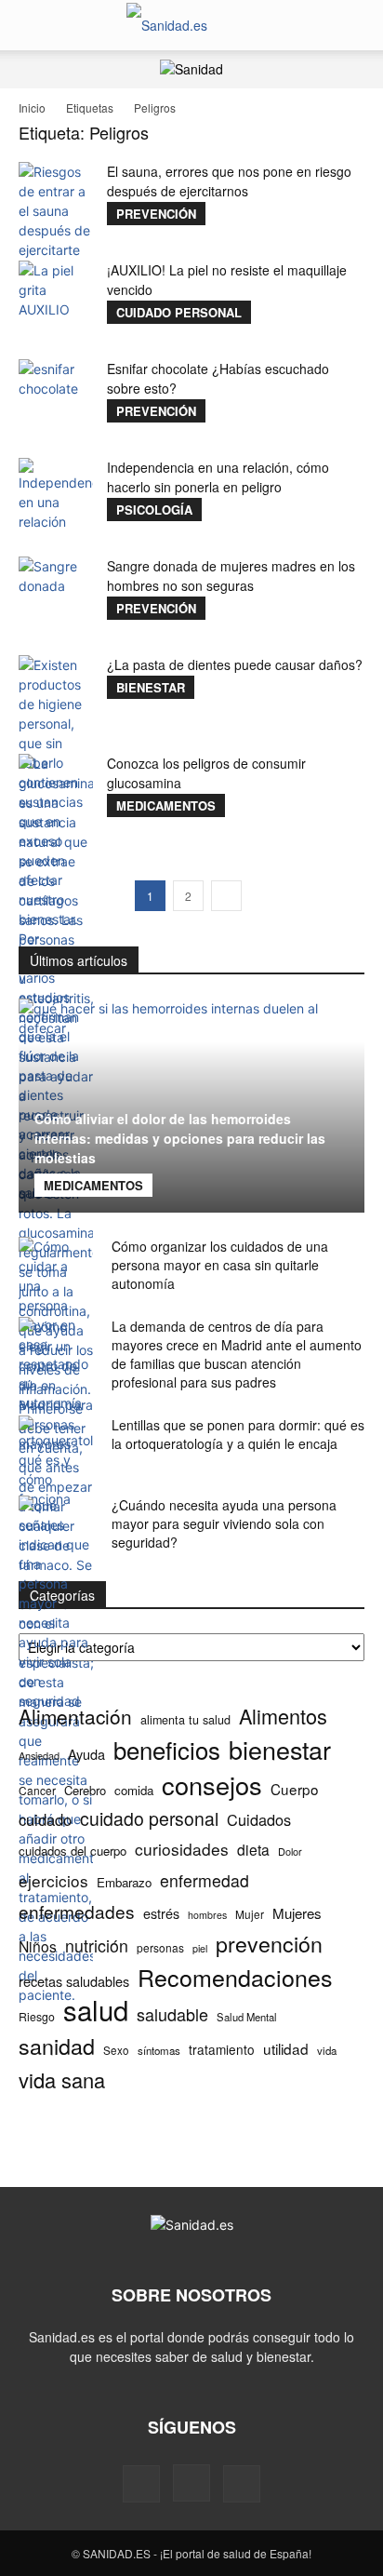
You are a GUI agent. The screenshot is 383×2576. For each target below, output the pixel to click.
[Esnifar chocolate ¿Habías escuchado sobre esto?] (56, 396)
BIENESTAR (151, 687)
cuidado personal (149, 1819)
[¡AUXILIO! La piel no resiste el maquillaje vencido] (56, 298)
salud (96, 2010)
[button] (32, 25)
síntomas (159, 2050)
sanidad (57, 2046)
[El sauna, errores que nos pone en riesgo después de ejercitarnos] (56, 211)
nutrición (97, 1945)
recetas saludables (74, 1981)
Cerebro (85, 1790)
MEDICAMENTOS (166, 805)
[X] (242, 2484)
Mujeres (297, 1913)
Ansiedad (39, 1755)
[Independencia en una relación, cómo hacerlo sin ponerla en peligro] (56, 495)
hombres (207, 1915)
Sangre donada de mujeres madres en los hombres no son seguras (231, 576)
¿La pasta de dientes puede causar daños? (235, 664)
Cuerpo (295, 1789)
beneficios (167, 1749)
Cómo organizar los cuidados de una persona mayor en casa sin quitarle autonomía (220, 1265)
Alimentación (75, 1717)
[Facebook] (141, 2484)
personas (160, 1947)
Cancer (37, 1790)
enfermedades (77, 1911)
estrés (161, 1913)
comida (134, 1790)
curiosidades (182, 1849)
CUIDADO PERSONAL (179, 312)
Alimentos (283, 1716)
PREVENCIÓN (156, 214)
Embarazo (124, 1882)
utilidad (286, 2049)
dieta (253, 1850)
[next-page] (226, 896)
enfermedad (205, 1880)
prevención (269, 1944)
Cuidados (259, 1820)
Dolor (290, 1851)
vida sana (62, 2080)
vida (327, 2050)
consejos (212, 1784)
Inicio (32, 107)
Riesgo (37, 2016)
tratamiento (222, 2049)
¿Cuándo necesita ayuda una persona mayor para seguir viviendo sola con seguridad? (224, 1523)
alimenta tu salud (185, 1720)
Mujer (250, 1914)
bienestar (280, 1749)
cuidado (45, 1820)
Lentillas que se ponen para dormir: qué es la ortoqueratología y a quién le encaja (238, 1434)
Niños (38, 1946)
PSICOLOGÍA (154, 510)
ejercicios (53, 1880)
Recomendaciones (235, 1977)
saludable (172, 2014)
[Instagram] (191, 2483)
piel (200, 1948)
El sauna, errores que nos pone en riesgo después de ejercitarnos (229, 181)
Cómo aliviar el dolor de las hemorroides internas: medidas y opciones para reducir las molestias (180, 1138)
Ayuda (86, 1754)
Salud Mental (247, 2017)
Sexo (116, 2050)
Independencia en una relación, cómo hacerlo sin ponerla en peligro (218, 477)
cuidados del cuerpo (73, 1851)
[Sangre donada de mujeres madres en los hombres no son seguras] (56, 594)
